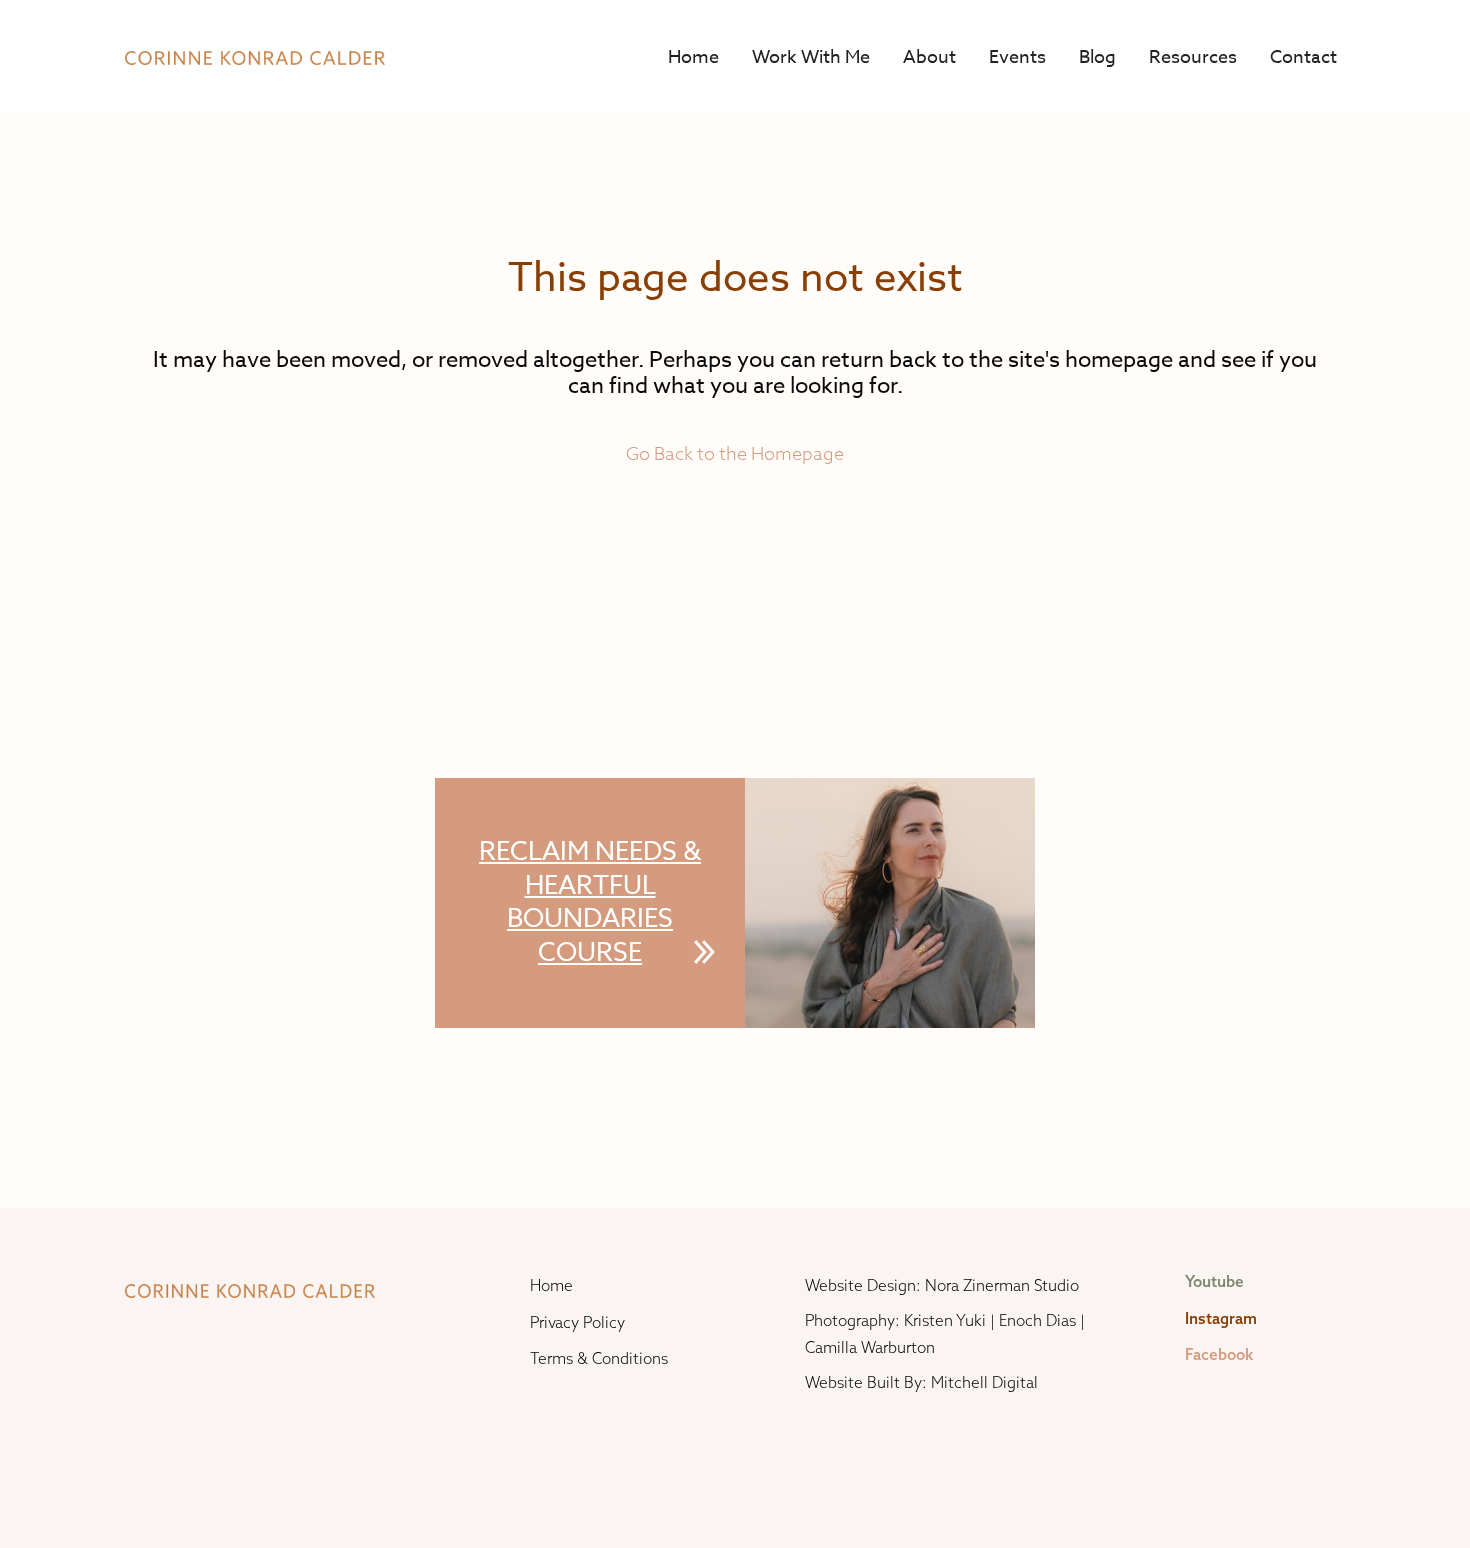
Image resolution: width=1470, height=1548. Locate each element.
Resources (1193, 57)
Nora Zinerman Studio (1002, 1285)
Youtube (1214, 1281)
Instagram (1221, 1318)
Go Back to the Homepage (735, 453)
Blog (1097, 57)
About (929, 57)
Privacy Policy (577, 1322)
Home (693, 57)
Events (1017, 57)
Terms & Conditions (599, 1358)
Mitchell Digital (984, 1382)
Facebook (1219, 1354)
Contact (1303, 57)
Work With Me (811, 57)
